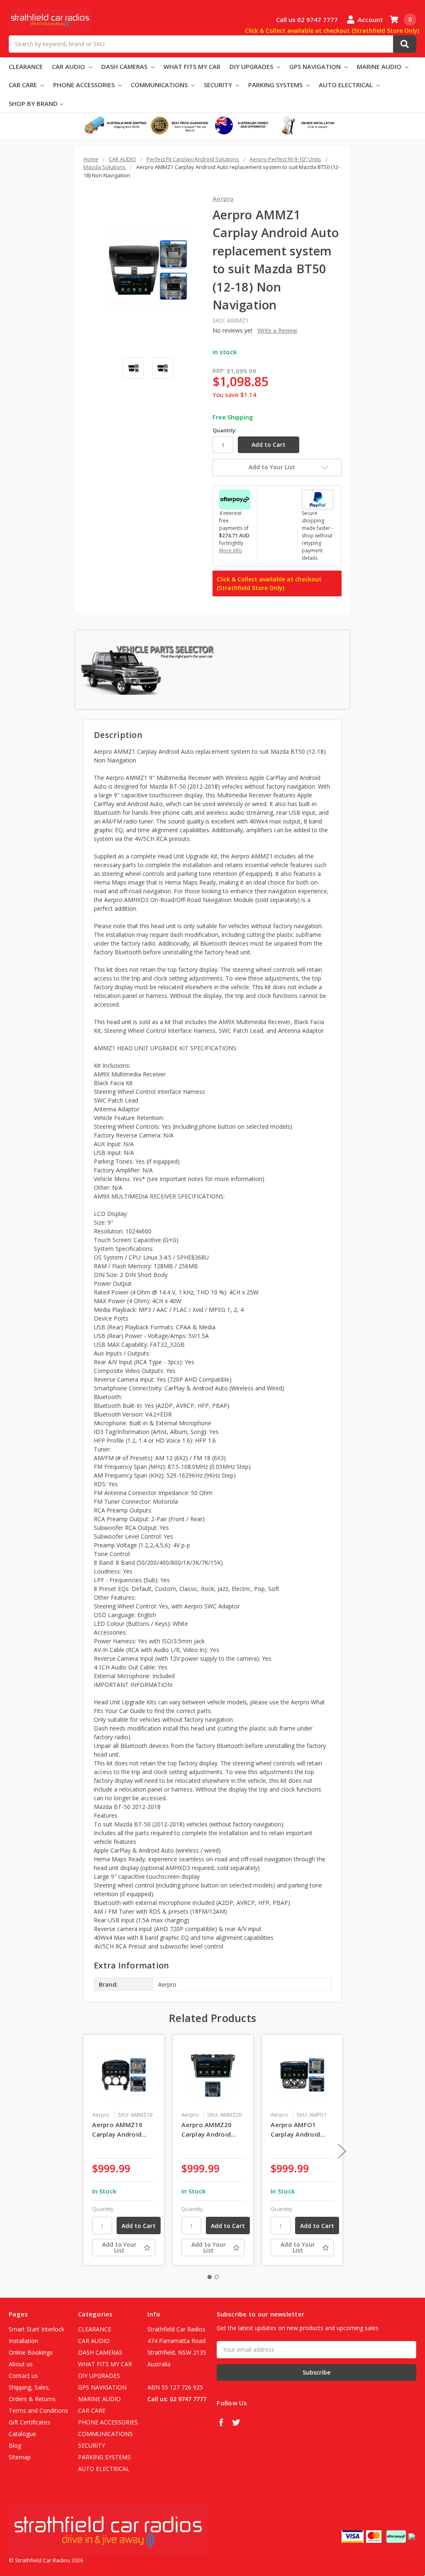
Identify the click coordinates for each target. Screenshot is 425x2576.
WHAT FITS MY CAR (192, 66)
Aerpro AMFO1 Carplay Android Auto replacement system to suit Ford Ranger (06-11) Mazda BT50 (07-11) (302, 2130)
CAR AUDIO (69, 66)
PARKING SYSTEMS (276, 85)
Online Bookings (31, 2352)
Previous (81, 2151)
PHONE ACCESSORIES (85, 85)
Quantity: (225, 430)
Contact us (23, 2376)
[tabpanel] (124, 2150)
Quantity (103, 2209)
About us (21, 2364)
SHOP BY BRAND (33, 103)
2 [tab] (217, 2277)
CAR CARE (24, 85)
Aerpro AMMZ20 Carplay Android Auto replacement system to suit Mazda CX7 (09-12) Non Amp (210, 2130)
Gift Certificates (29, 2422)
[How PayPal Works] (318, 499)
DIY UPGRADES (252, 66)
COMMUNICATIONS (160, 85)
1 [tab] (210, 2277)
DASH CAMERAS (125, 66)
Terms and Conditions (38, 2411)
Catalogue (22, 2434)
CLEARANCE (26, 66)
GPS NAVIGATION (316, 66)
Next (342, 2151)
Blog (15, 2445)
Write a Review (277, 330)
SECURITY (219, 85)
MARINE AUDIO (380, 66)
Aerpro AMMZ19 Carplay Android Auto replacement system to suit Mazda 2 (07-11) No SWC (123, 2130)
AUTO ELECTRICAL (347, 85)
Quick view (124, 2075)
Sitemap (20, 2457)
